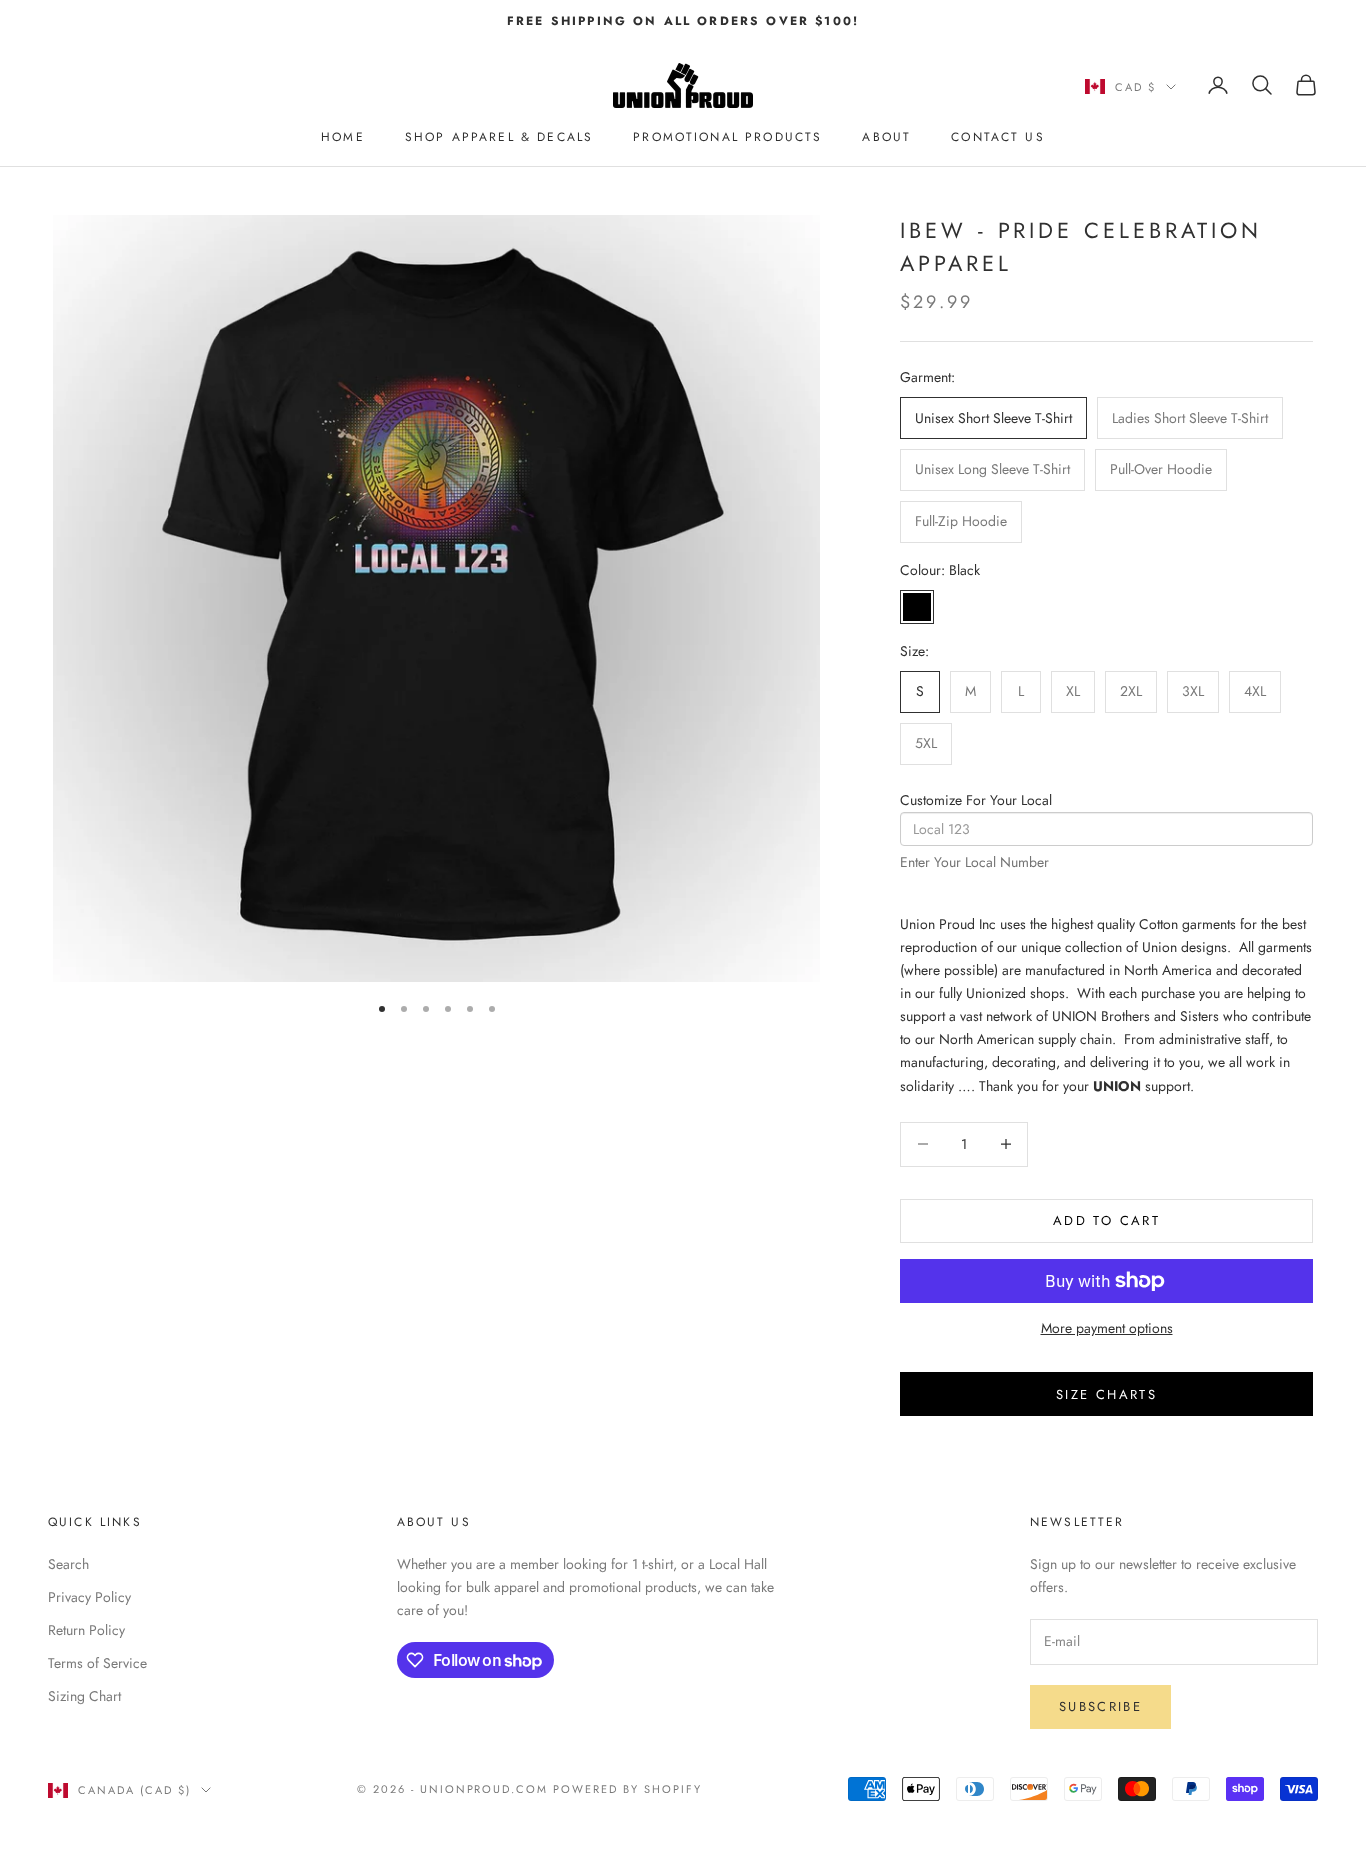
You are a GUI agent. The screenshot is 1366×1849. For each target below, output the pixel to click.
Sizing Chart (84, 1696)
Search (68, 1564)
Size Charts (1106, 1394)
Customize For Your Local (976, 800)
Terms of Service (97, 1663)
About (886, 137)
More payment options (1107, 1328)
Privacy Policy (89, 1597)
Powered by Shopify (627, 1789)
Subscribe (1100, 1706)
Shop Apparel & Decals (499, 137)
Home (343, 137)
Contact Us (998, 137)
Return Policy (86, 1630)
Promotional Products (727, 137)
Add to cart (1106, 1220)
